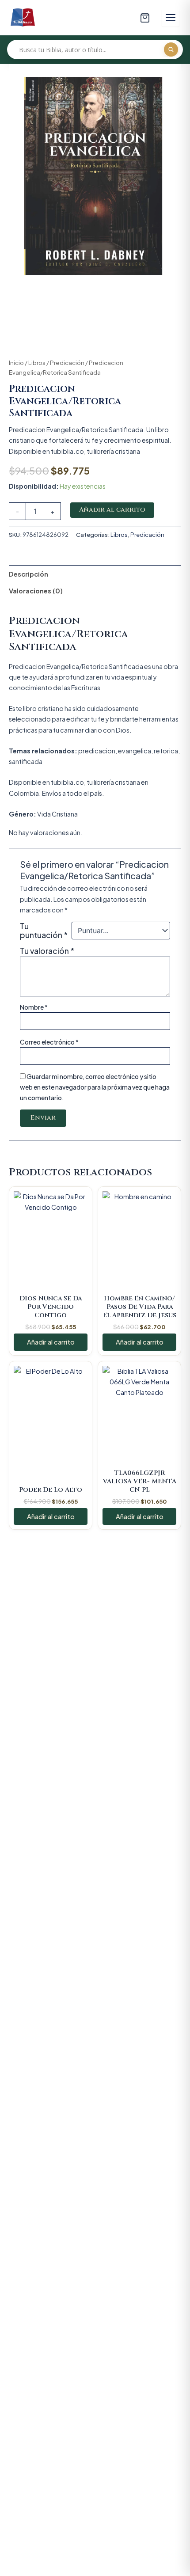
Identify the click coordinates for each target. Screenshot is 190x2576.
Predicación (67, 363)
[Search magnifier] (171, 49)
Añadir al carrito (112, 510)
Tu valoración (47, 951)
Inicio (16, 363)
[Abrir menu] (171, 18)
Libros (37, 363)
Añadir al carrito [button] (51, 1342)
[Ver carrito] (145, 18)
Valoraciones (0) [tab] (36, 591)
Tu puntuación (44, 931)
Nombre (34, 1007)
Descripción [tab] (28, 574)
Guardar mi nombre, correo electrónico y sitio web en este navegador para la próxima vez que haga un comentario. (95, 1087)
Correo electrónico (49, 1042)
